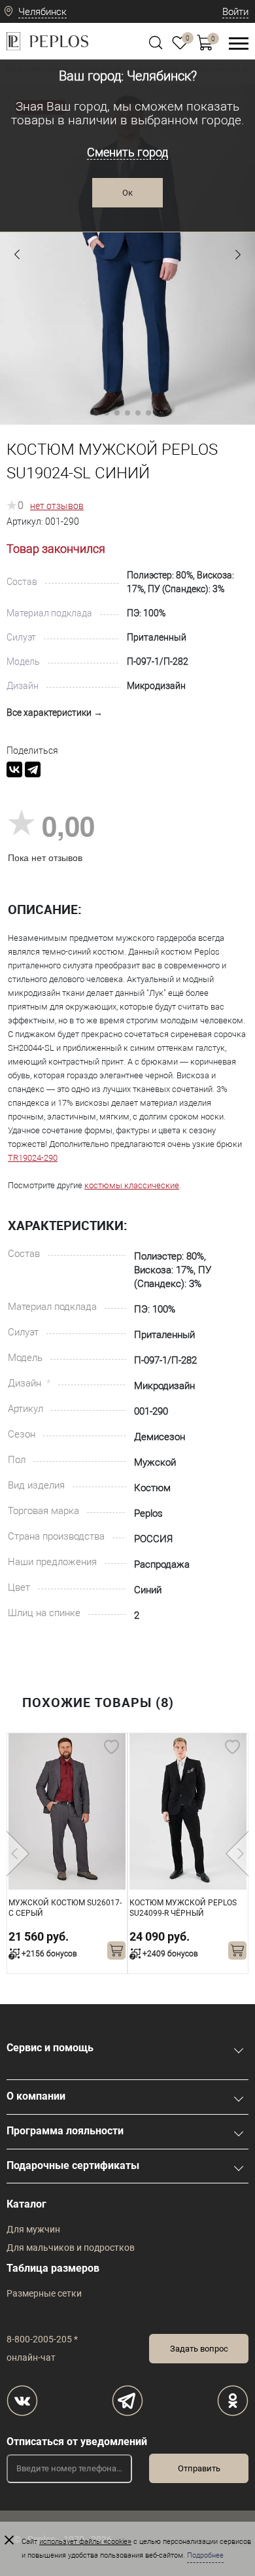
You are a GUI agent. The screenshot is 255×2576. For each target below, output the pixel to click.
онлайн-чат (31, 2357)
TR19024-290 (33, 1158)
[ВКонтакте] (14, 769)
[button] (17, 255)
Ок (127, 193)
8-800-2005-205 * (42, 2339)
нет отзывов (57, 506)
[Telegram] (33, 769)
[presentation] (18, 1854)
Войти (235, 12)
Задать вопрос (199, 2349)
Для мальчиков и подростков (71, 2248)
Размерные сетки (44, 2293)
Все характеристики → (55, 713)
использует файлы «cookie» (85, 2542)
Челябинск (42, 12)
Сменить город (127, 152)
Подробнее (205, 2555)
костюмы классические (132, 1185)
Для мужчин (33, 2229)
